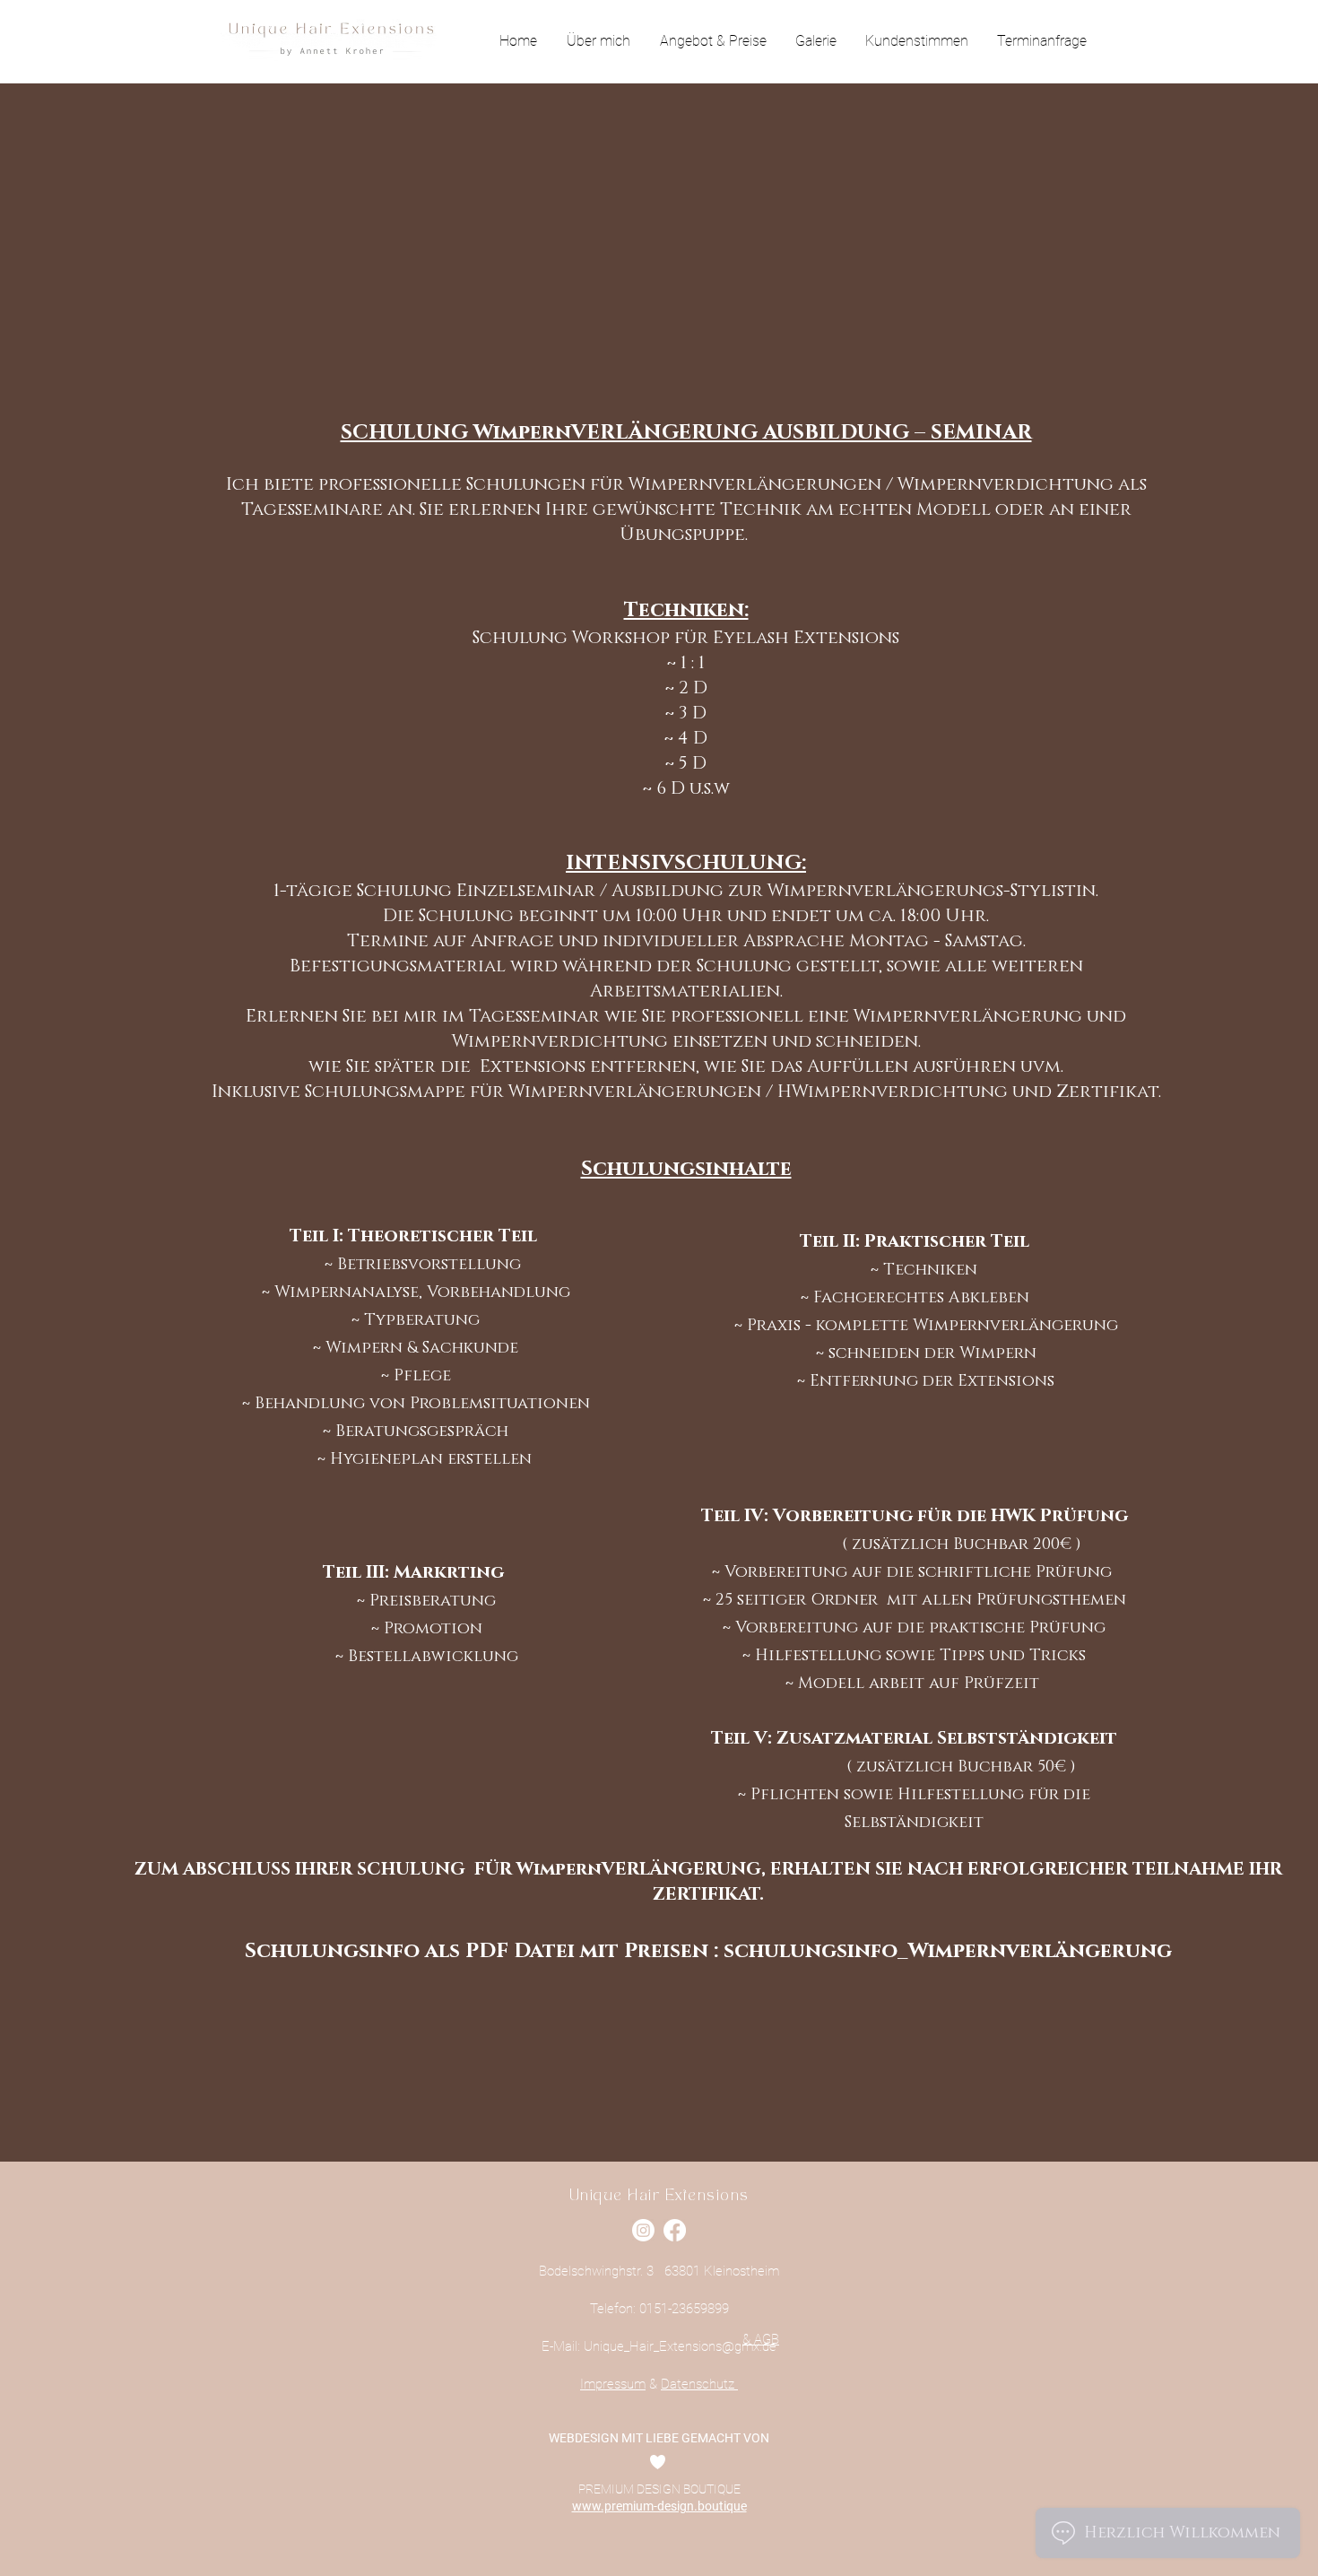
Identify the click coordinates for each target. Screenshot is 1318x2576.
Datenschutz (699, 2384)
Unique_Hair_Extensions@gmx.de (680, 2346)
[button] (713, 41)
